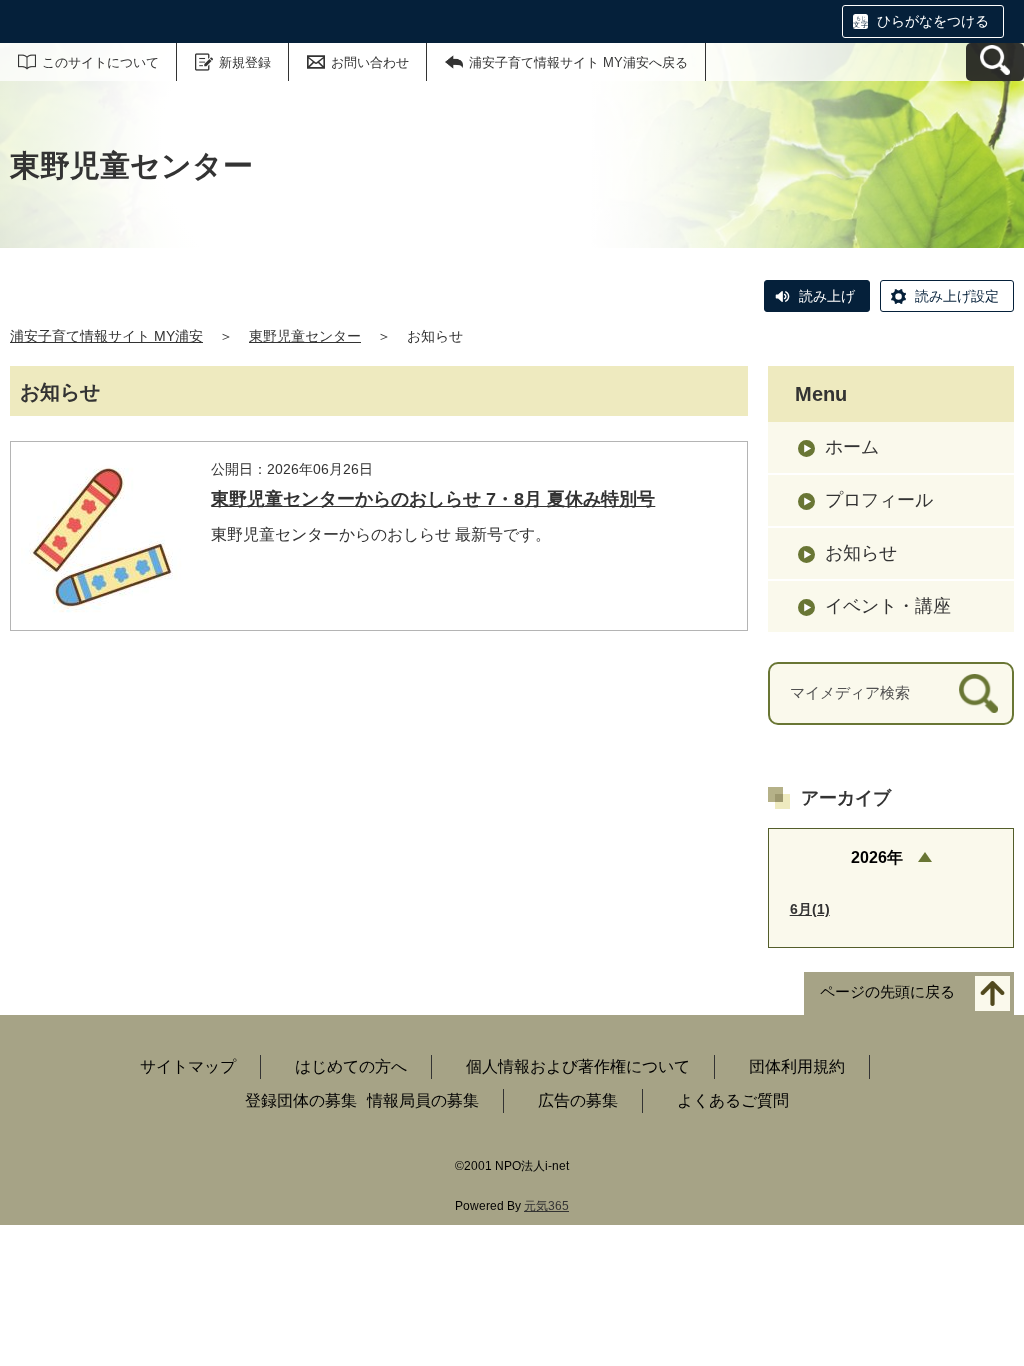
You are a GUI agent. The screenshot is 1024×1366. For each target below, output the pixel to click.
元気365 (546, 1206)
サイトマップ (188, 1066)
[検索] (978, 693)
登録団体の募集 (301, 1100)
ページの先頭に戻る (887, 992)
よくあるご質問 (733, 1100)
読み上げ (827, 296)
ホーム (852, 447)
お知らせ (861, 553)
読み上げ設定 (957, 296)
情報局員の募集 (423, 1100)
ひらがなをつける (933, 21)
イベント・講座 (888, 606)
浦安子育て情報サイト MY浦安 (106, 336)
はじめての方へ (351, 1066)
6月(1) (810, 909)
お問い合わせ (370, 62)
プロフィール (879, 500)
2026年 (877, 857)
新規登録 (245, 62)
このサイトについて (100, 62)
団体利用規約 (797, 1066)
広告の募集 (578, 1100)
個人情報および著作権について (578, 1066)
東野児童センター (305, 336)
